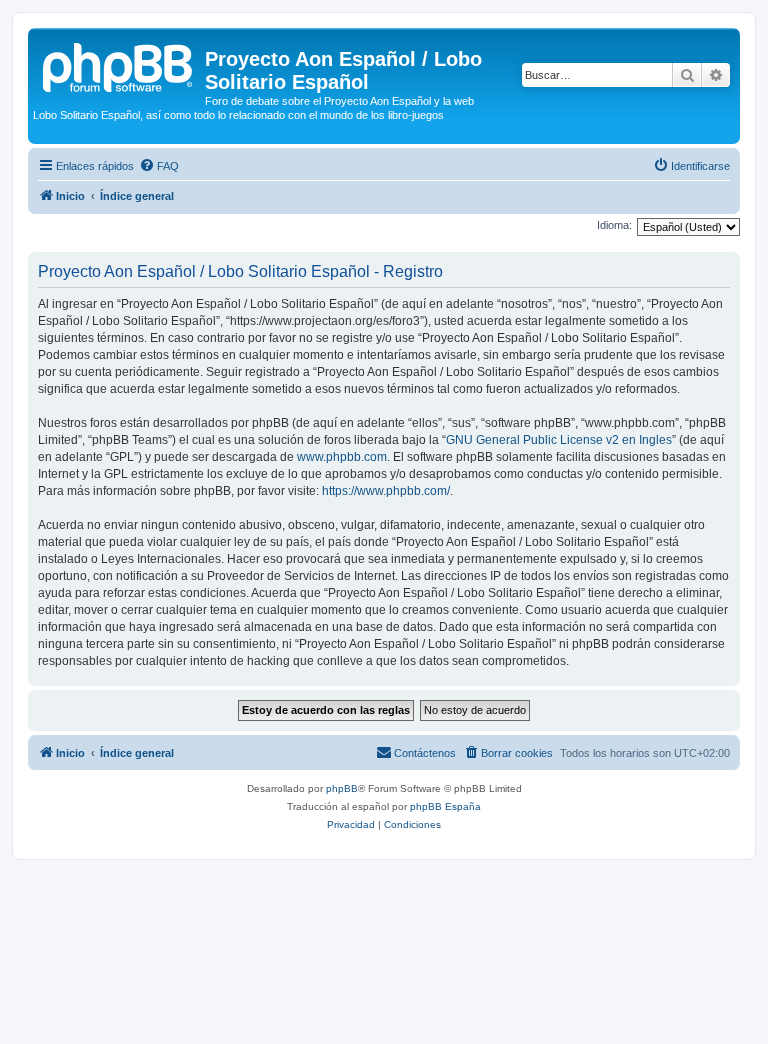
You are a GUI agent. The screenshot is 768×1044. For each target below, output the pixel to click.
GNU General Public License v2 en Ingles (559, 440)
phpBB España (445, 806)
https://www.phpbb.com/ (386, 491)
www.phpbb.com (342, 457)
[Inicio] (119, 65)
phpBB (342, 788)
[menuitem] (159, 166)
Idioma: (614, 225)
